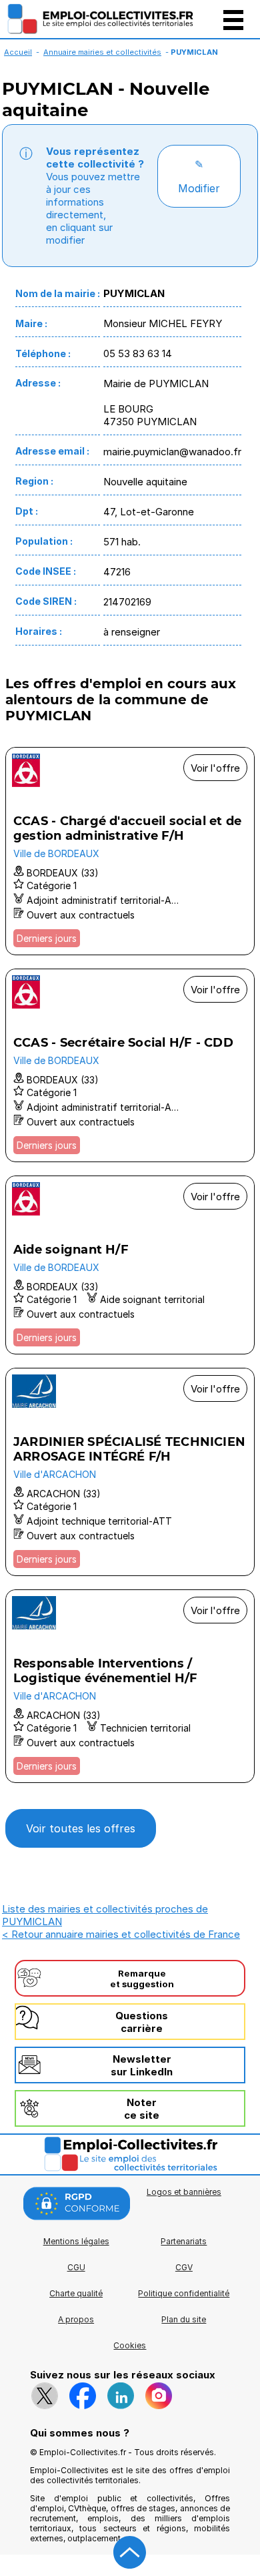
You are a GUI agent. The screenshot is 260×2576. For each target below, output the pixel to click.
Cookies (130, 2345)
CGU (76, 2267)
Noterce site (142, 2109)
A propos (76, 2319)
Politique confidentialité (184, 2293)
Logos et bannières (184, 2192)
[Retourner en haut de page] (130, 2553)
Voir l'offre (215, 768)
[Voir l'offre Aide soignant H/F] (130, 1265)
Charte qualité (76, 2293)
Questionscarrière (142, 2022)
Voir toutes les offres (81, 1828)
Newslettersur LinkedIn (142, 2065)
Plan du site (184, 2319)
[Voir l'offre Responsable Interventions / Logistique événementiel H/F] (130, 1686)
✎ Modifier (199, 176)
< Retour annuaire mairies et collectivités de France (121, 1934)
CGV (184, 2267)
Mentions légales (76, 2241)
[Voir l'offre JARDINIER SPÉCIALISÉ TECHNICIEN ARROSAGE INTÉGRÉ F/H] (130, 1472)
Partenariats (184, 2241)
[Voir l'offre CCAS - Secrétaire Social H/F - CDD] (130, 1065)
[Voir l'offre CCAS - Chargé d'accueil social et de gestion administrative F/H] (130, 851)
